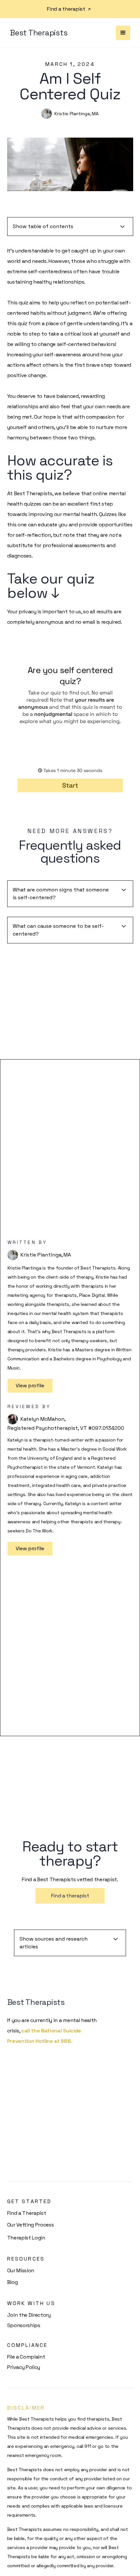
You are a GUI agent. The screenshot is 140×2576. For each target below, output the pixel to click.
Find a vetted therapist (70, 1298)
